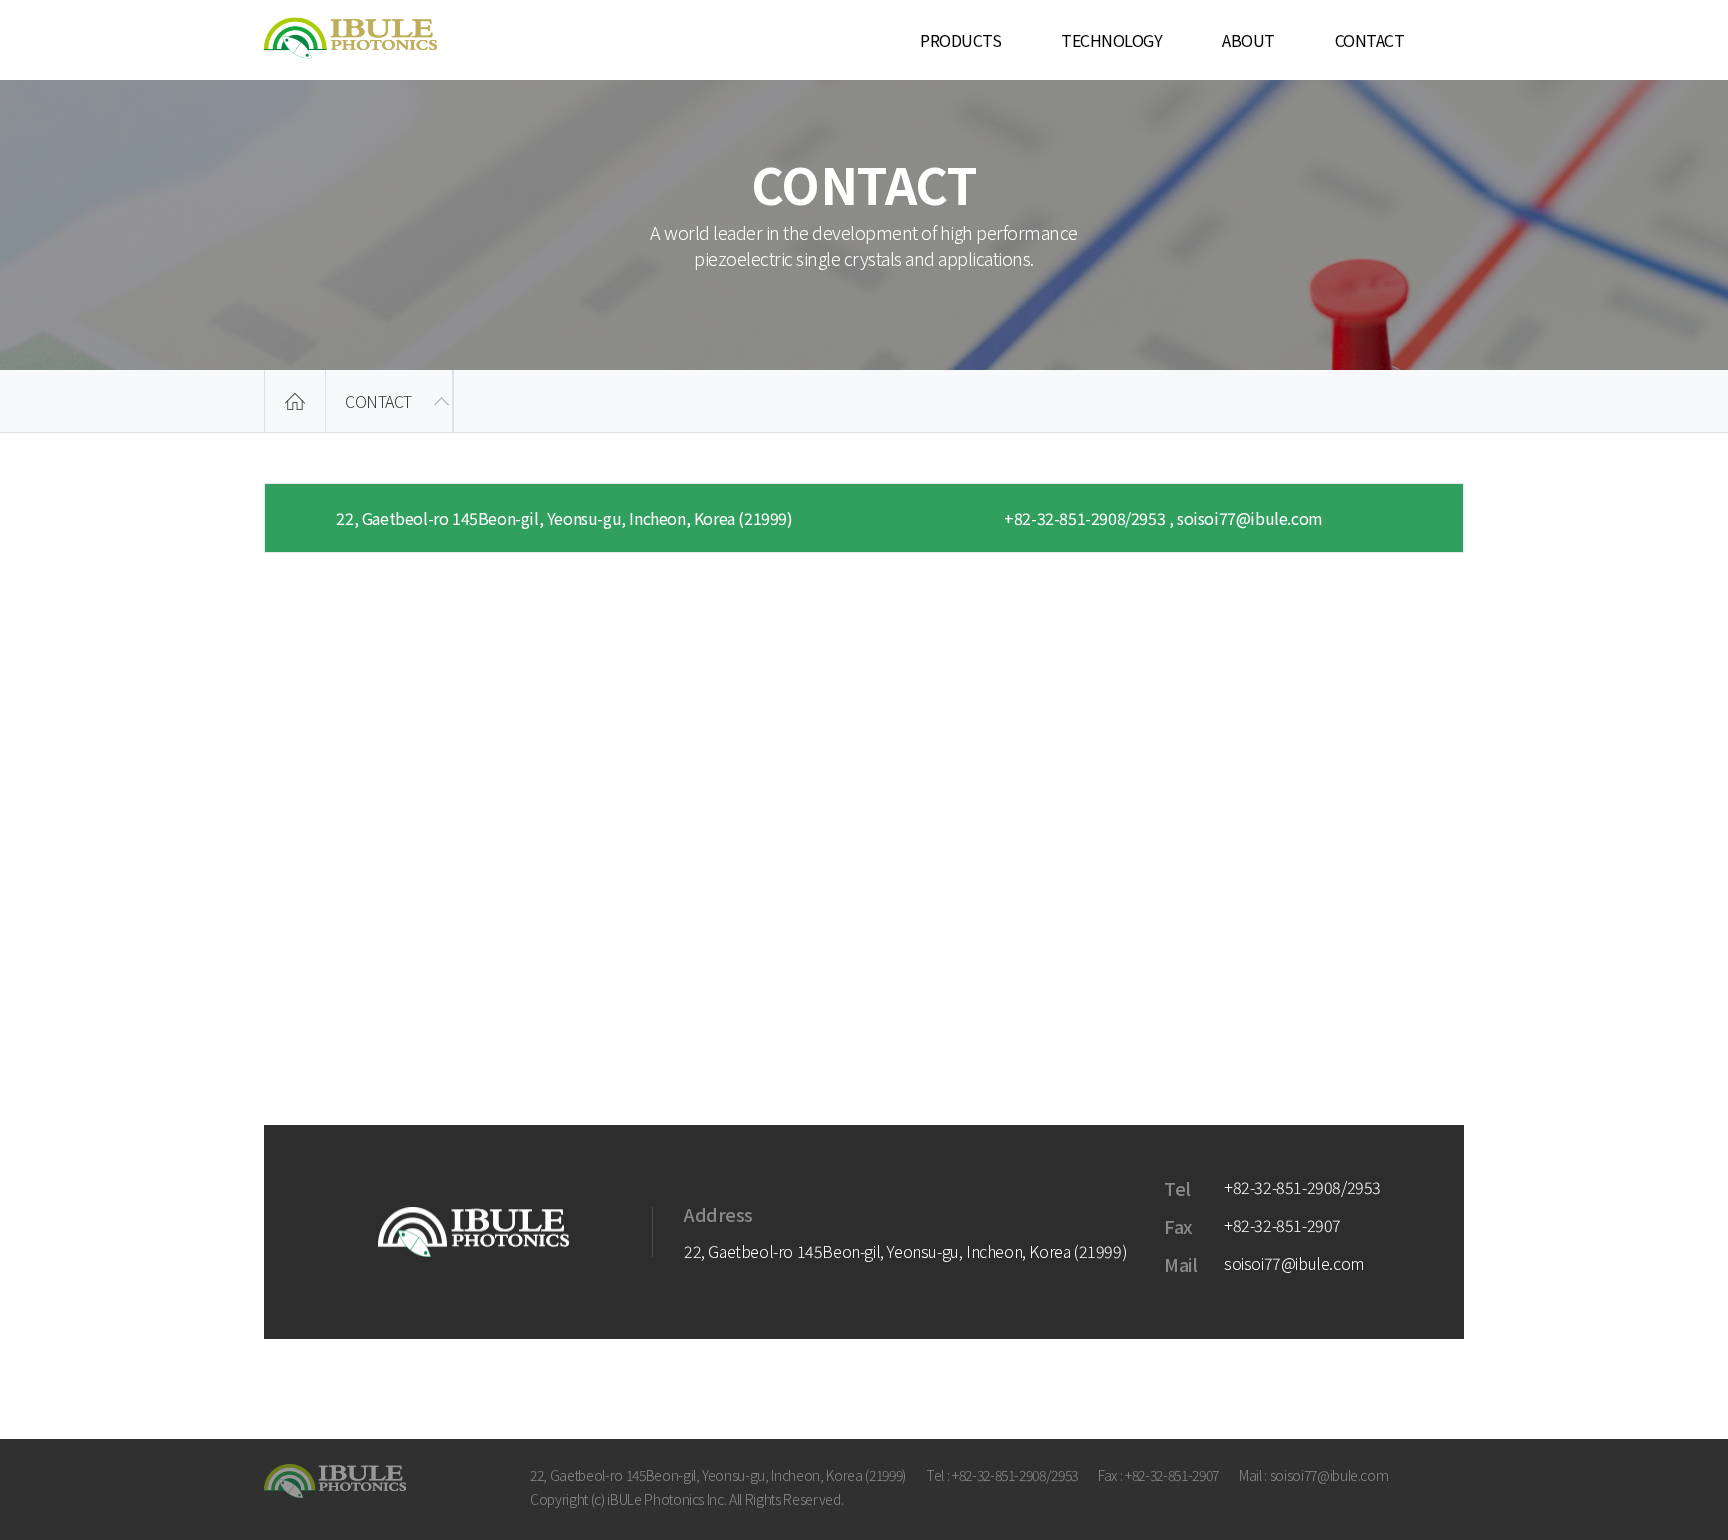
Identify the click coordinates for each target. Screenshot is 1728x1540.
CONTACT (1370, 40)
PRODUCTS (960, 40)
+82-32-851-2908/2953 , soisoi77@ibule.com (1163, 518)
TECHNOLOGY (1111, 40)
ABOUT (1248, 40)
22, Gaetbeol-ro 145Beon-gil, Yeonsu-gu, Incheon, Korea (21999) (564, 518)
